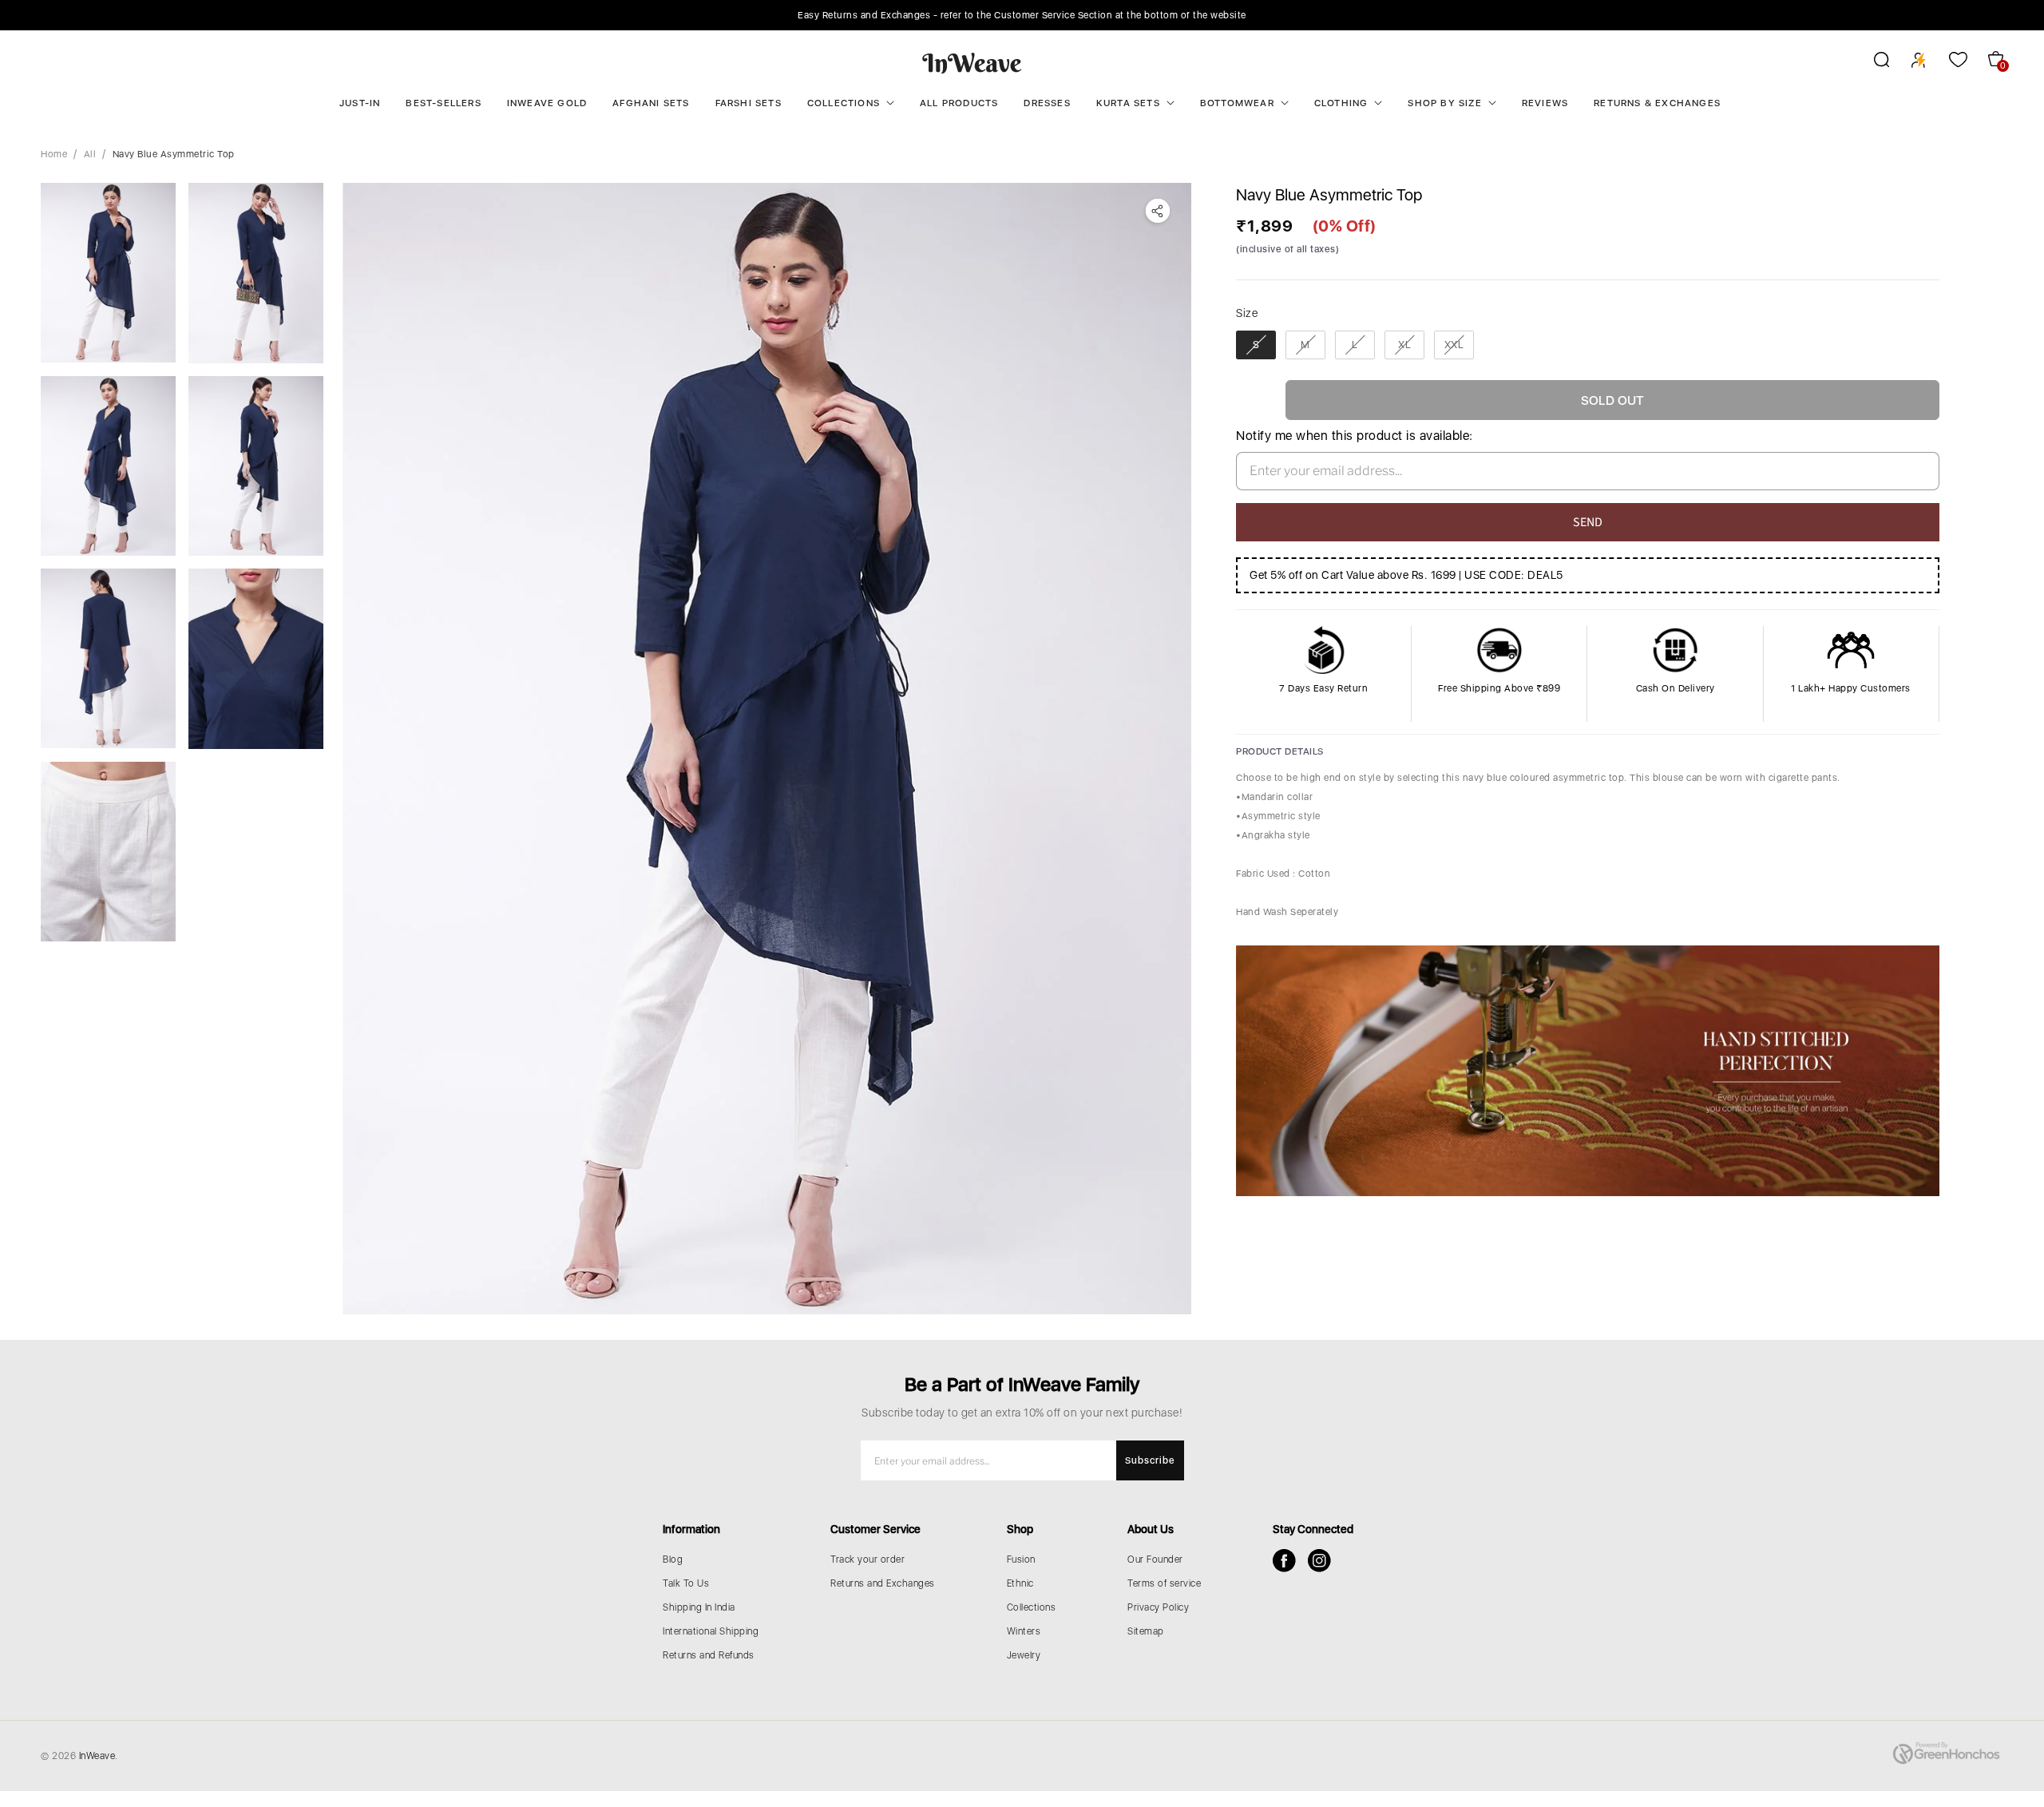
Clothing (1341, 103)
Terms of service (1164, 1583)
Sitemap (1146, 1631)
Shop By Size (1444, 103)
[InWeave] (972, 62)
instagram (1319, 1561)
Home (54, 154)
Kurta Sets (1128, 103)
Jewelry (1024, 1655)
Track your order (868, 1559)
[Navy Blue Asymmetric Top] (767, 749)
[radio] (1256, 345)
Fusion (1021, 1559)
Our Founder (1155, 1559)
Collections (844, 103)
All (90, 154)
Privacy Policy (1158, 1607)
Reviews (1545, 103)
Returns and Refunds (709, 1655)
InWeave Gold (547, 103)
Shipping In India (699, 1607)
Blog (673, 1559)
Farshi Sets (749, 103)
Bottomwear (1237, 103)
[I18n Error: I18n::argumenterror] (108, 273)
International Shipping (711, 1631)
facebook (1284, 1561)
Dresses (1047, 103)
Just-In (360, 103)
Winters (1024, 1631)
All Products (959, 103)
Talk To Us (686, 1583)
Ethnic (1020, 1583)
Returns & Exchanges (1657, 103)
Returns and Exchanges (883, 1583)
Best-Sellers (443, 103)
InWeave (97, 1756)
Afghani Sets (651, 103)
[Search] (1871, 62)
